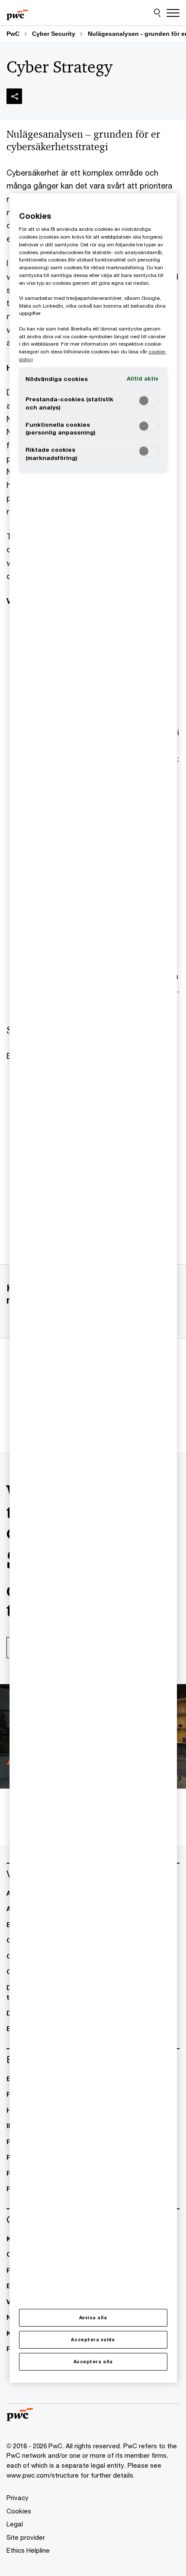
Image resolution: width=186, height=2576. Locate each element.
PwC (13, 34)
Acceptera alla (93, 2362)
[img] (14, 96)
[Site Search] (157, 13)
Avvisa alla (93, 2318)
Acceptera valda (93, 2340)
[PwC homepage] (17, 13)
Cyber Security (54, 34)
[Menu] (173, 13)
